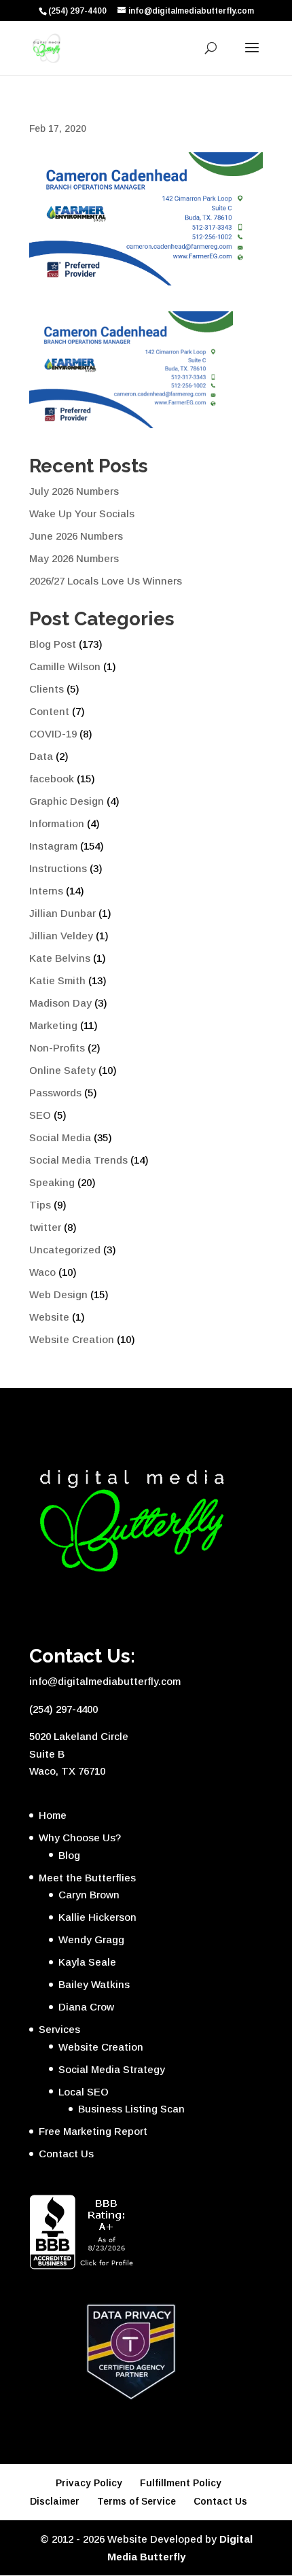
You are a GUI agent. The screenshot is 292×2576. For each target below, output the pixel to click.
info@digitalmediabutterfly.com (105, 1681)
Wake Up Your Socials (82, 514)
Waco (42, 1272)
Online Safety (62, 1070)
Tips (40, 1205)
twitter (45, 1227)
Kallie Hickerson (97, 1917)
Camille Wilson (65, 666)
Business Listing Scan (131, 2109)
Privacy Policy (89, 2483)
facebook (52, 779)
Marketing (53, 1025)
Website (49, 1317)
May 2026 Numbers (74, 558)
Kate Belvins (60, 958)
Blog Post (53, 644)
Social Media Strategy (112, 2069)
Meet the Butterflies (87, 1878)
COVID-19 (53, 734)
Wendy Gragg (91, 1939)
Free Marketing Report (93, 2131)
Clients (47, 689)
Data (41, 756)
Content (49, 711)
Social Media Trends (78, 1160)
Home (53, 1815)
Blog (69, 1855)
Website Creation (72, 1339)
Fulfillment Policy (181, 2483)
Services (59, 2029)
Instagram (53, 846)
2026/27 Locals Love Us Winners (106, 581)
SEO (40, 1115)
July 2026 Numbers (74, 491)
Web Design (58, 1294)
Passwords (55, 1093)
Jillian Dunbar (62, 913)
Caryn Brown (89, 1895)
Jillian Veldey (61, 936)
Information (57, 823)
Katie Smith (57, 980)
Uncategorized (65, 1250)
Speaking (52, 1182)
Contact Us (66, 2154)
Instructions (58, 868)
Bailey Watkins (94, 1984)
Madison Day (60, 1003)
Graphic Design (67, 801)
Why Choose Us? (80, 1838)
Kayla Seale (87, 1962)
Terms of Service (136, 2501)
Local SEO (84, 2092)
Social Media (60, 1137)
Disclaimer (55, 2501)
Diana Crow (86, 2007)
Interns (46, 891)
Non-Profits (57, 1048)
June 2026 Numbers (76, 536)
